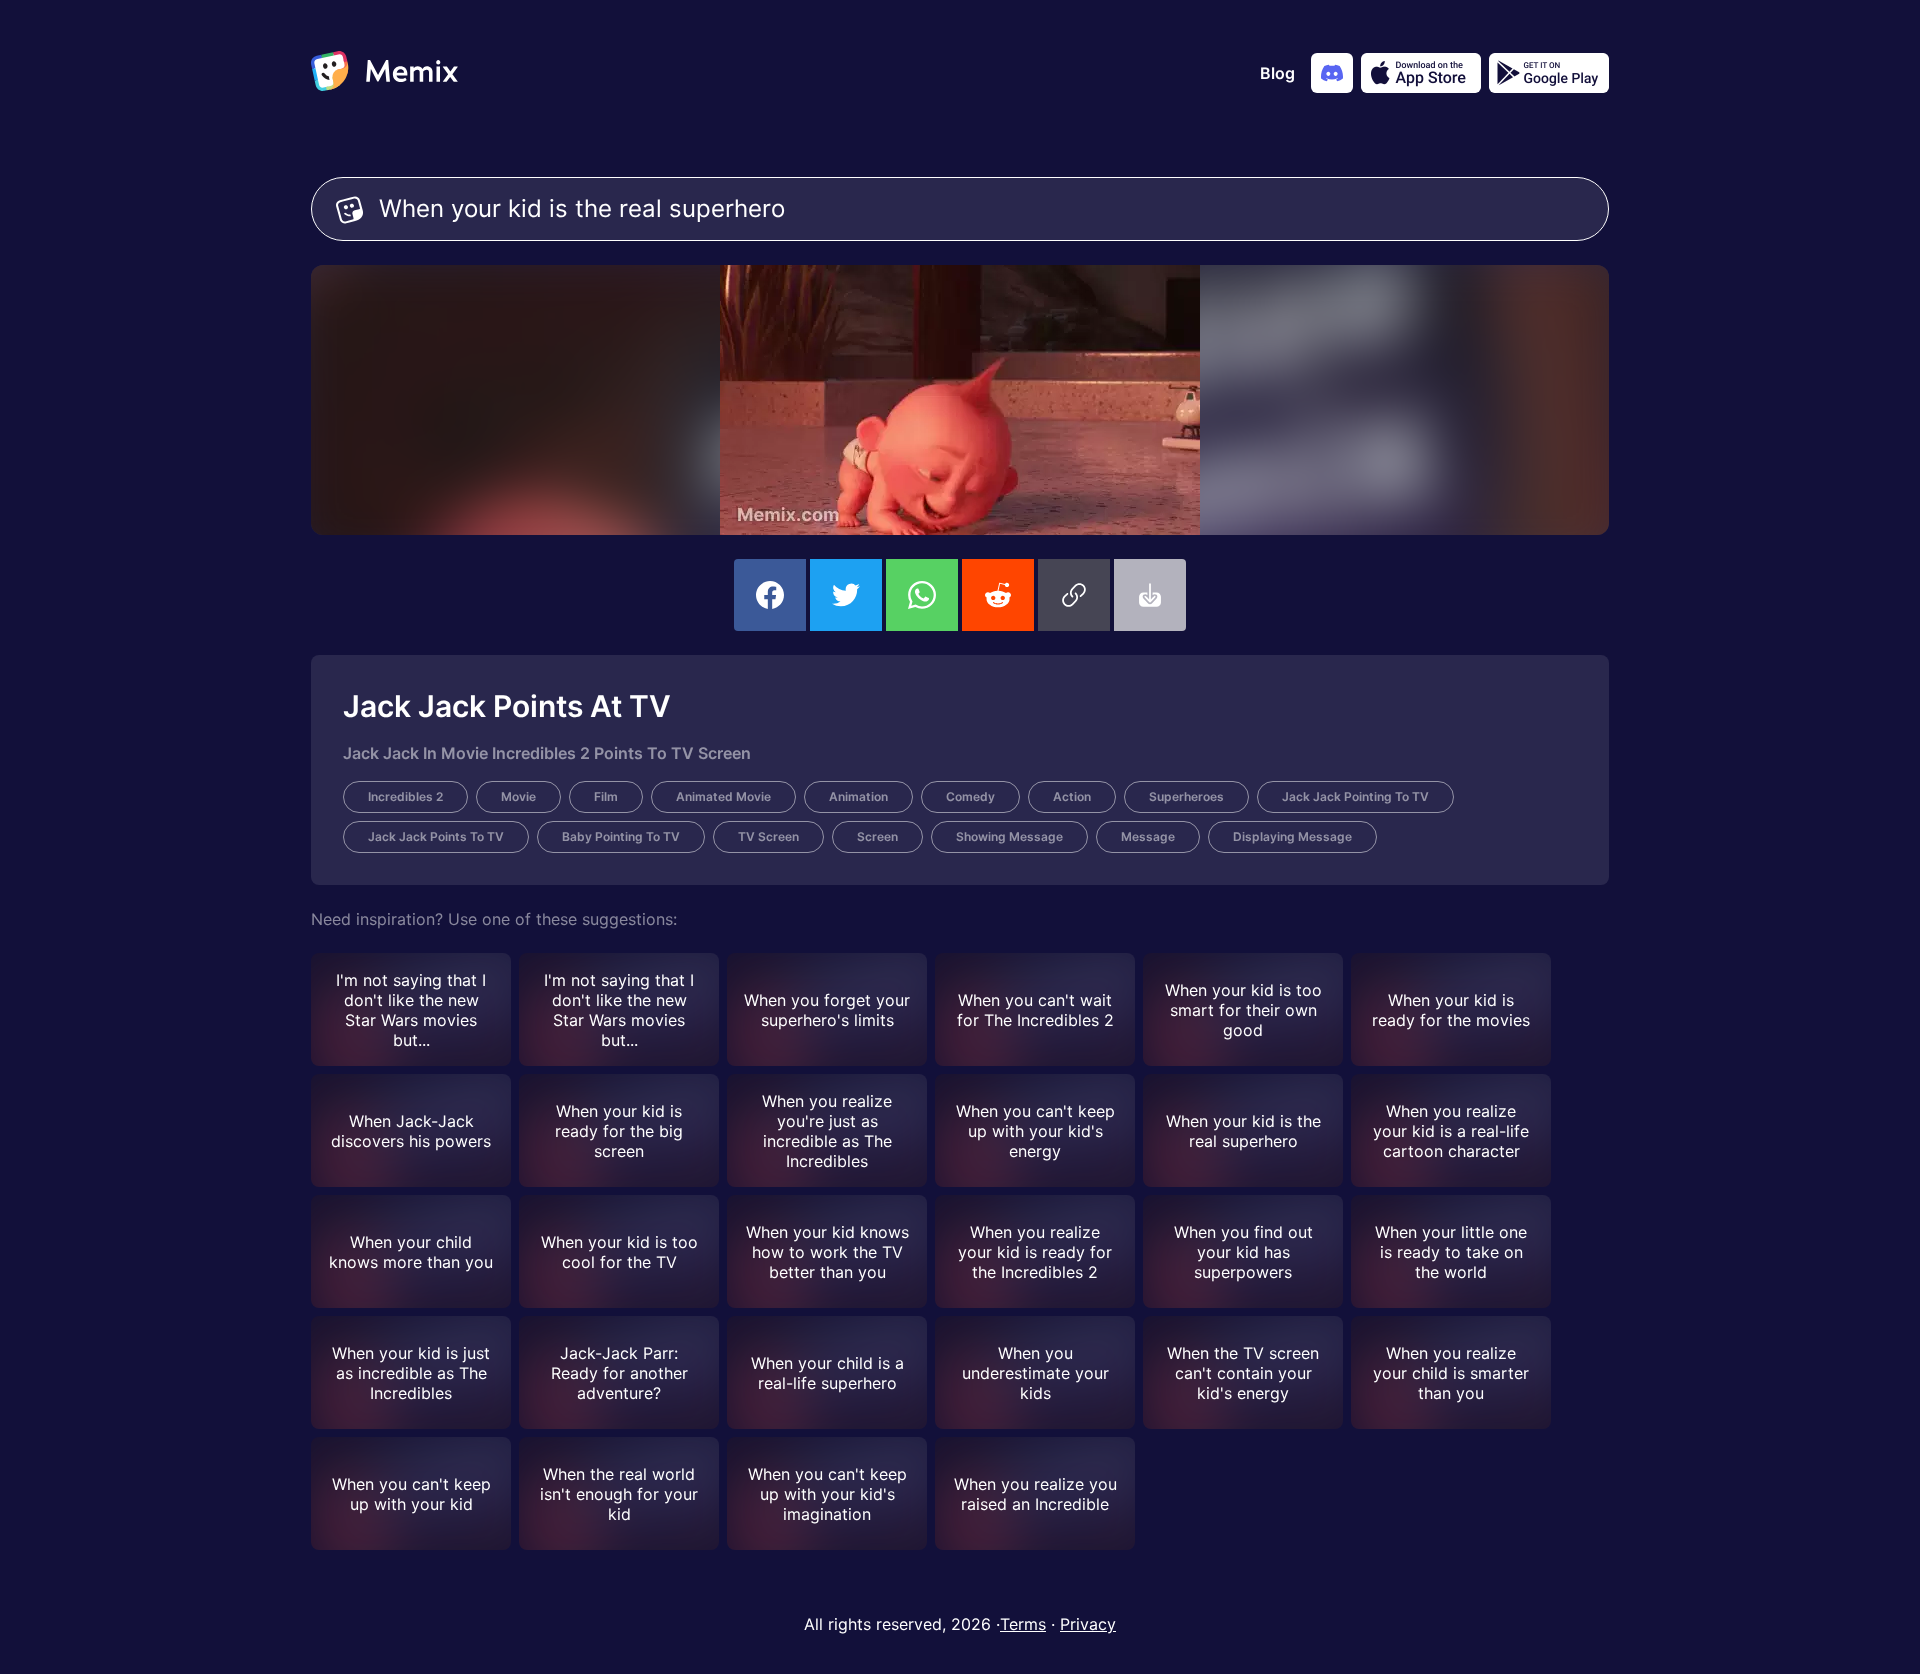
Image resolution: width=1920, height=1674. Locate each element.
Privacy (1088, 1624)
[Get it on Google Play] (1549, 73)
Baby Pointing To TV (621, 836)
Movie (518, 796)
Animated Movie (723, 796)
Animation (858, 796)
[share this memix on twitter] (846, 595)
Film (606, 796)
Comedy (970, 796)
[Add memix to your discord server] (1332, 73)
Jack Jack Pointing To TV (1355, 796)
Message (1148, 836)
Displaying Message (1292, 836)
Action (1072, 796)
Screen (877, 836)
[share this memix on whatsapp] (922, 595)
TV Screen (768, 836)
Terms (1023, 1624)
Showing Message (1009, 836)
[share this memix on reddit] (998, 595)
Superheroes (1186, 796)
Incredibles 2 (405, 796)
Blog (1277, 73)
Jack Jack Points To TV (436, 836)
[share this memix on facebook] (770, 595)
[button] (1074, 595)
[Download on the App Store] (1421, 73)
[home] (384, 73)
